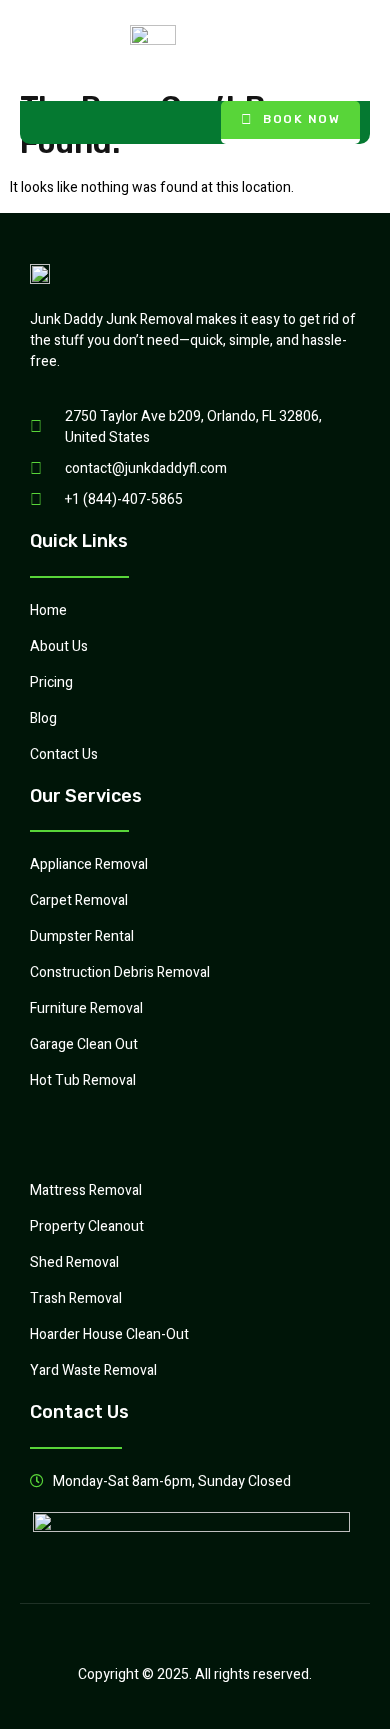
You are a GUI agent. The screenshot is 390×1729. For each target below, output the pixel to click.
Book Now (301, 119)
